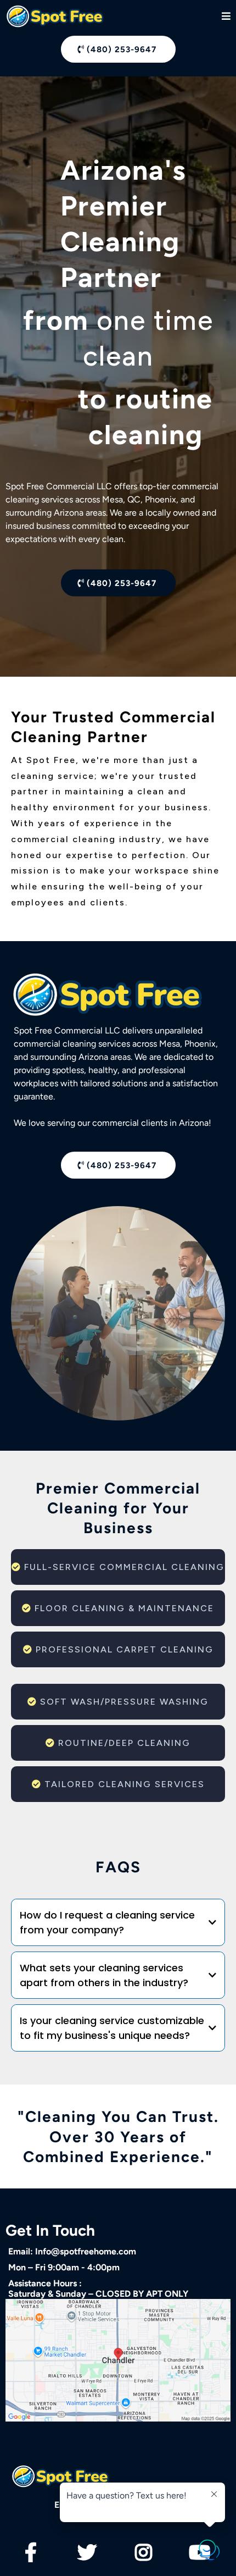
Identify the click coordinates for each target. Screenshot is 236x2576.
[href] (118, 2361)
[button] (226, 17)
